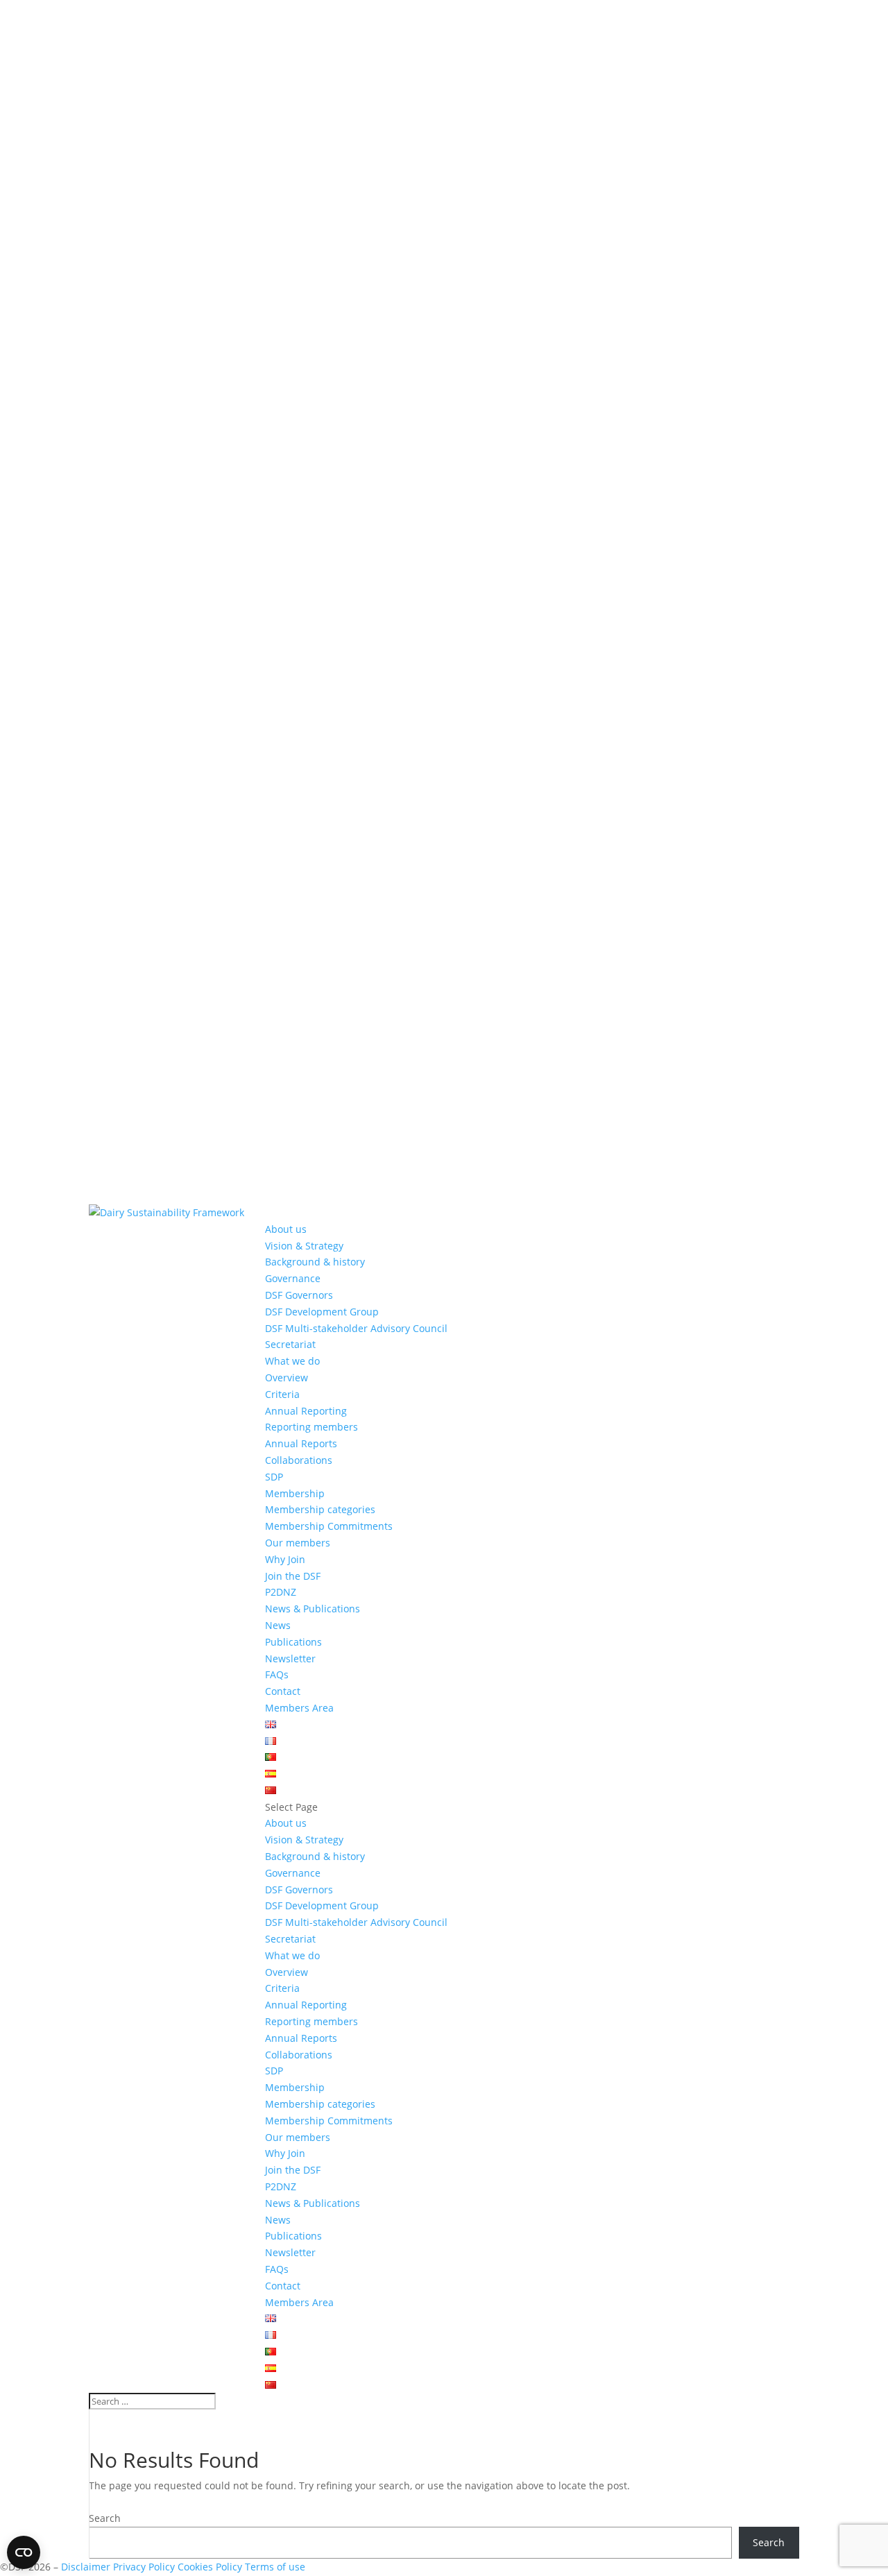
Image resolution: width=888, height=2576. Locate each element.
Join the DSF (293, 1576)
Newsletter (290, 1658)
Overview (287, 1377)
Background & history (315, 1262)
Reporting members (311, 1427)
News (278, 1625)
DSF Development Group (322, 1312)
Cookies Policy (211, 2567)
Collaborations (299, 1460)
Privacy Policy (144, 2567)
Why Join (285, 1559)
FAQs (277, 1674)
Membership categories (320, 1509)
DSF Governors (299, 1295)
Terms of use (275, 2567)
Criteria (282, 1394)
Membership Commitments (329, 1526)
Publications (293, 1642)
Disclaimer (86, 2567)
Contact (283, 1691)
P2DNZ (281, 1592)
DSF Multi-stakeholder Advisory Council (356, 1328)
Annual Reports (301, 1443)
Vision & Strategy (304, 1246)
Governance (293, 1278)
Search (105, 2518)
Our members (298, 1543)
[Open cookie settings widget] (24, 2552)
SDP (274, 1477)
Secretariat (290, 1344)
